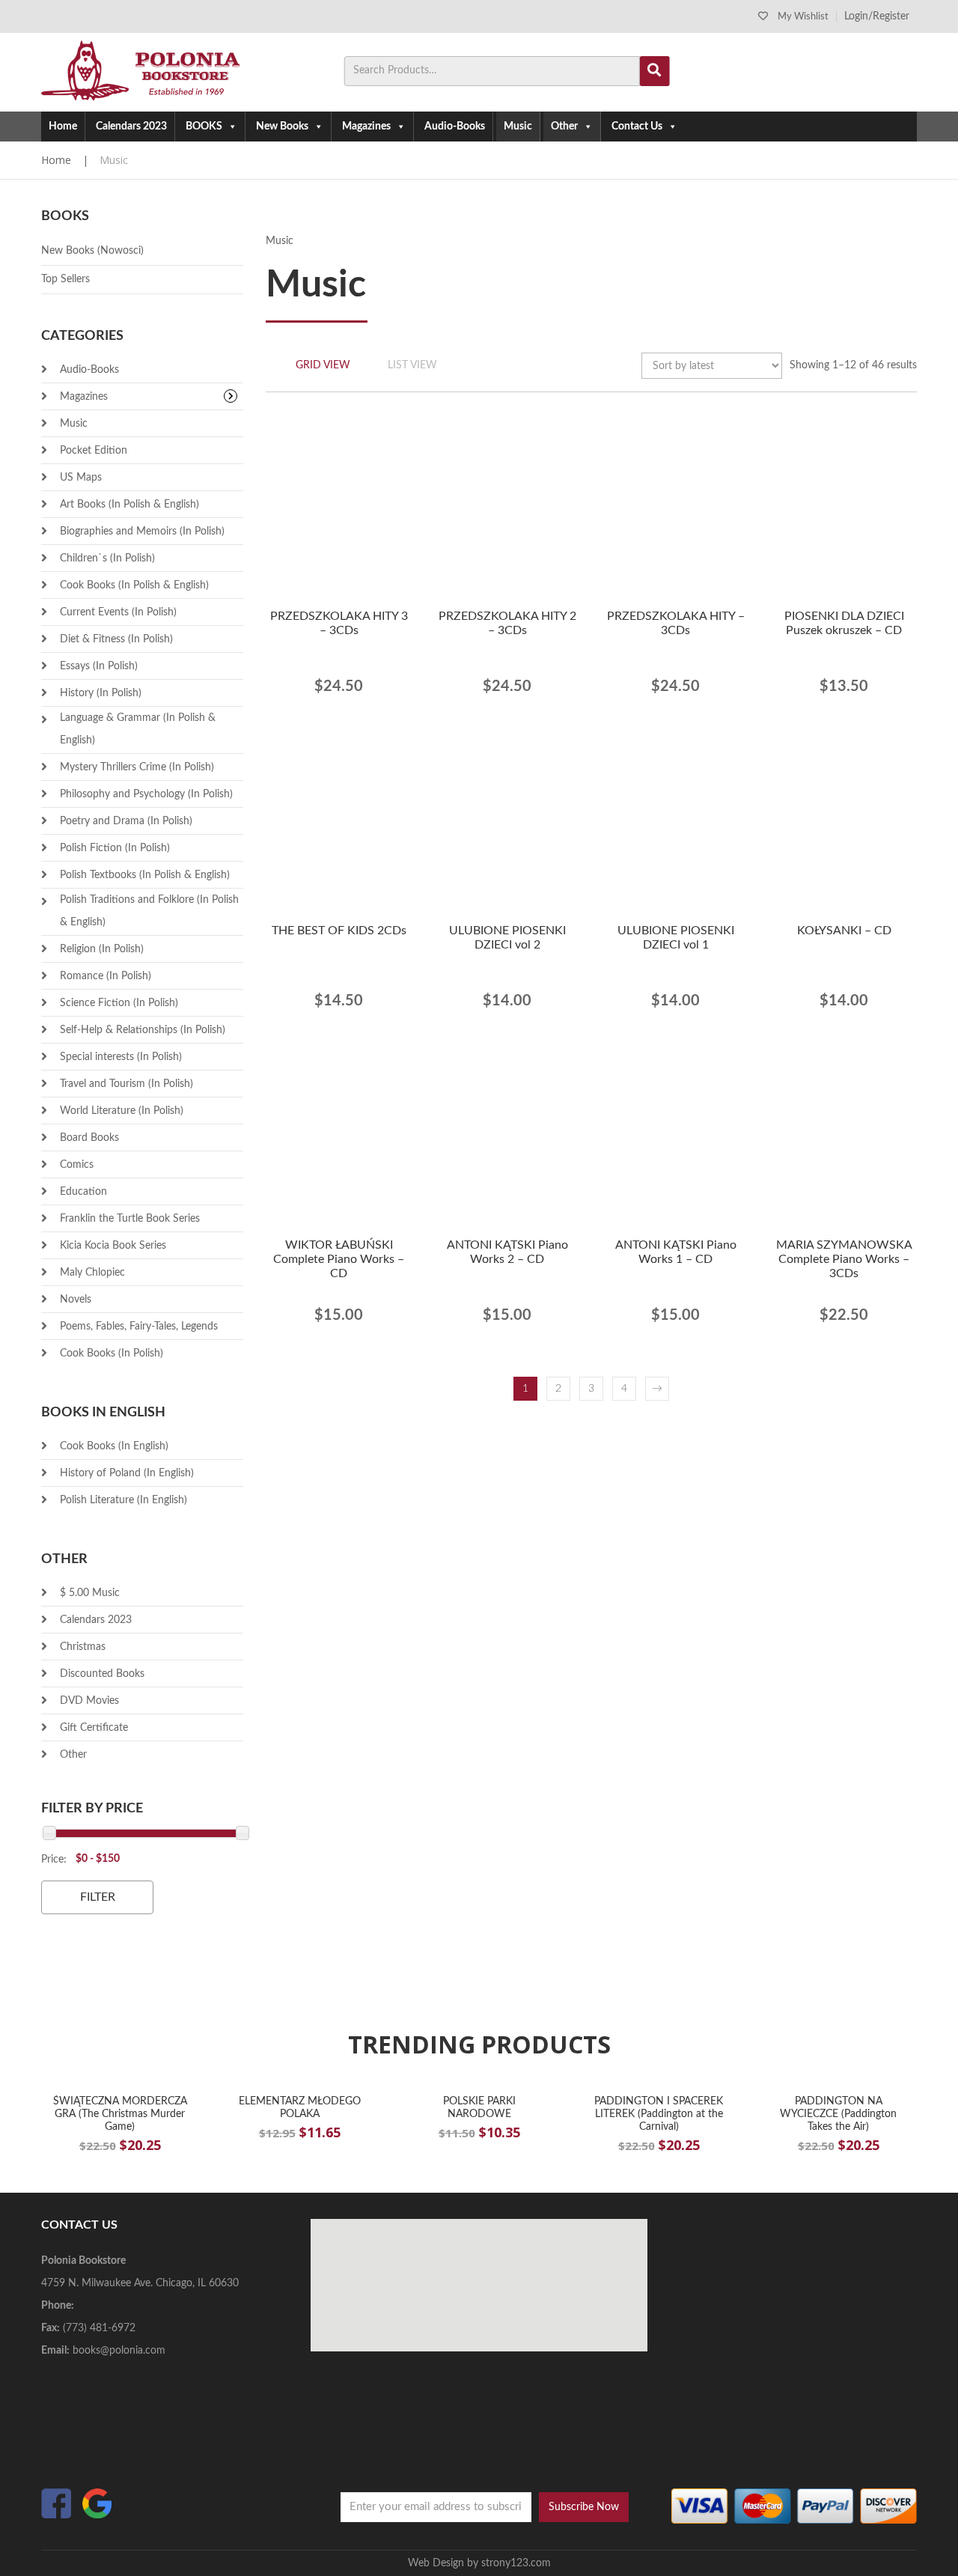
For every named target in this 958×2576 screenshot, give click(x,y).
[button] (382, 683)
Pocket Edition (94, 451)
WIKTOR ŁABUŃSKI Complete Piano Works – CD (339, 1259)
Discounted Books (102, 1674)
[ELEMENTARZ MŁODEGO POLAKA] (299, 2088)
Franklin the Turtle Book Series (130, 1219)
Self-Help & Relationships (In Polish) (143, 1030)
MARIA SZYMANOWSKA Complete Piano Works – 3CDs (844, 1259)
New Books (282, 127)
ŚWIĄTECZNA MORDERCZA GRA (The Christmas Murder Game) (120, 2114)
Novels (76, 1300)
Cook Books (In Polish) (112, 1354)
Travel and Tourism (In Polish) (126, 1084)
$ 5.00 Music (90, 1593)
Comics (77, 1165)
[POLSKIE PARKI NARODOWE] (479, 2088)
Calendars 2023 (131, 127)
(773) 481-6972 (99, 2328)
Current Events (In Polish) (118, 612)
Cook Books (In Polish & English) (134, 585)
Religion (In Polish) (102, 949)
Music (518, 127)
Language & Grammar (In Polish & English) (138, 729)
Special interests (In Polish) (121, 1057)
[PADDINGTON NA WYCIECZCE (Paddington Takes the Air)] (838, 2088)
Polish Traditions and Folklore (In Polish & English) (149, 911)
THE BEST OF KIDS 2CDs (339, 931)
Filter (98, 1897)
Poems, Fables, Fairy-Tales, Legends (139, 1327)
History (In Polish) (101, 693)
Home (63, 127)
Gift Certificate (94, 1728)
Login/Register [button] (877, 16)
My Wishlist (803, 17)
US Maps (81, 478)
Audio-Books (455, 127)
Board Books (89, 1138)
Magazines (366, 127)
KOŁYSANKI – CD (844, 931)
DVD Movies (89, 1701)
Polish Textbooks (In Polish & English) (145, 875)
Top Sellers (65, 279)
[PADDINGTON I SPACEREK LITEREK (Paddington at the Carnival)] (659, 2088)
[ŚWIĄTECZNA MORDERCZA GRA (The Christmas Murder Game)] (120, 2088)
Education (83, 1192)
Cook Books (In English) (114, 1446)
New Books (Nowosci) (92, 251)
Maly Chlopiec (92, 1273)
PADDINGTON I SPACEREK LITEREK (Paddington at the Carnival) (659, 2114)
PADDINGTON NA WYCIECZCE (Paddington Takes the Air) (838, 2114)
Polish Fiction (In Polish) (115, 848)
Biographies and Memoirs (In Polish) (142, 532)
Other (564, 127)
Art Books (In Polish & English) (129, 505)
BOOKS (204, 127)
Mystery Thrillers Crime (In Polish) (137, 767)
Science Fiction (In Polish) (119, 1003)
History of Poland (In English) (127, 1473)
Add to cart (330, 681)
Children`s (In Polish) (107, 558)
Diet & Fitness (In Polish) (116, 639)
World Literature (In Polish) (122, 1111)
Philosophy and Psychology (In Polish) (146, 794)
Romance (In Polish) (106, 976)
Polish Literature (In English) (123, 1500)
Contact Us (637, 127)
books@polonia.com (119, 2351)
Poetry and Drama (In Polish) (126, 821)
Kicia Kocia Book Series (113, 1246)
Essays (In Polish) (99, 666)
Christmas (83, 1647)
